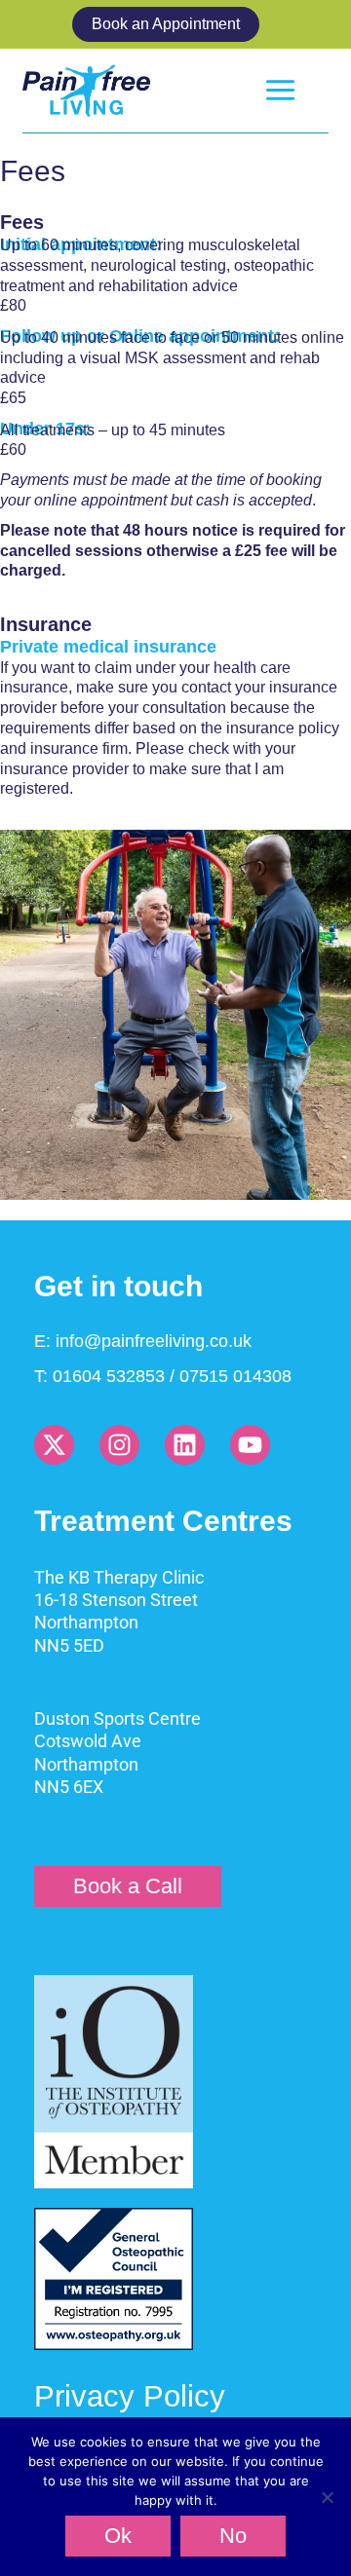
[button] (175, 24)
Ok (118, 2536)
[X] (54, 1445)
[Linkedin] (185, 1445)
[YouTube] (250, 1445)
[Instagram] (119, 1445)
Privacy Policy (130, 2396)
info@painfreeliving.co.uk (154, 1341)
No (233, 2536)
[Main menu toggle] (280, 90)
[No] (327, 2497)
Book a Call (128, 1886)
